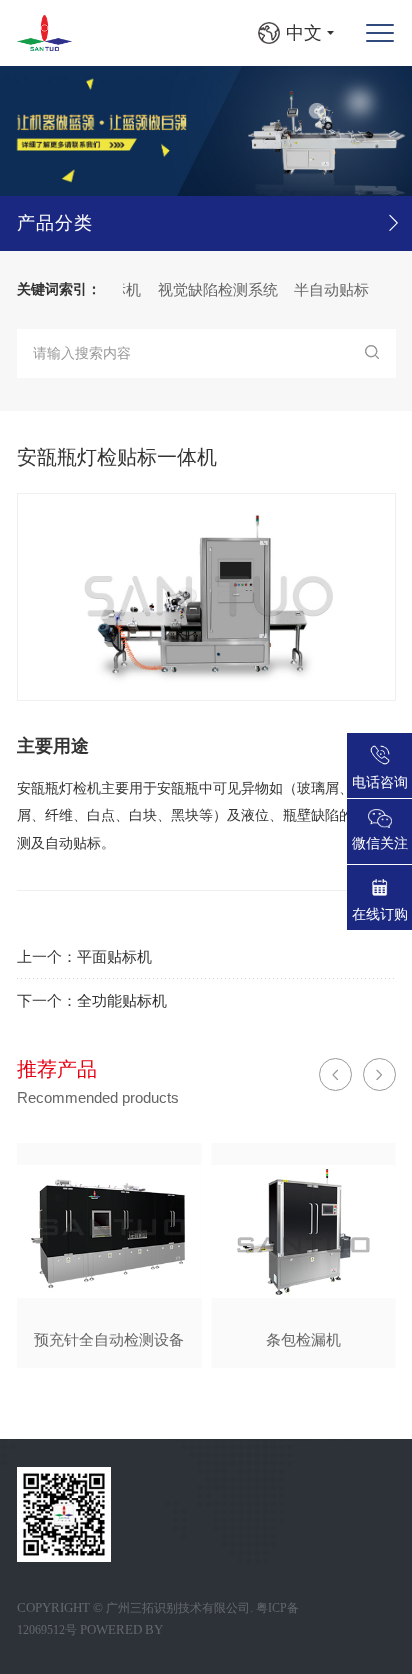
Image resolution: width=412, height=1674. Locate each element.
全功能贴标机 (122, 1000)
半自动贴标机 (328, 289)
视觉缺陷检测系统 (207, 289)
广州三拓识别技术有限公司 (178, 1608)
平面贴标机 (114, 956)
